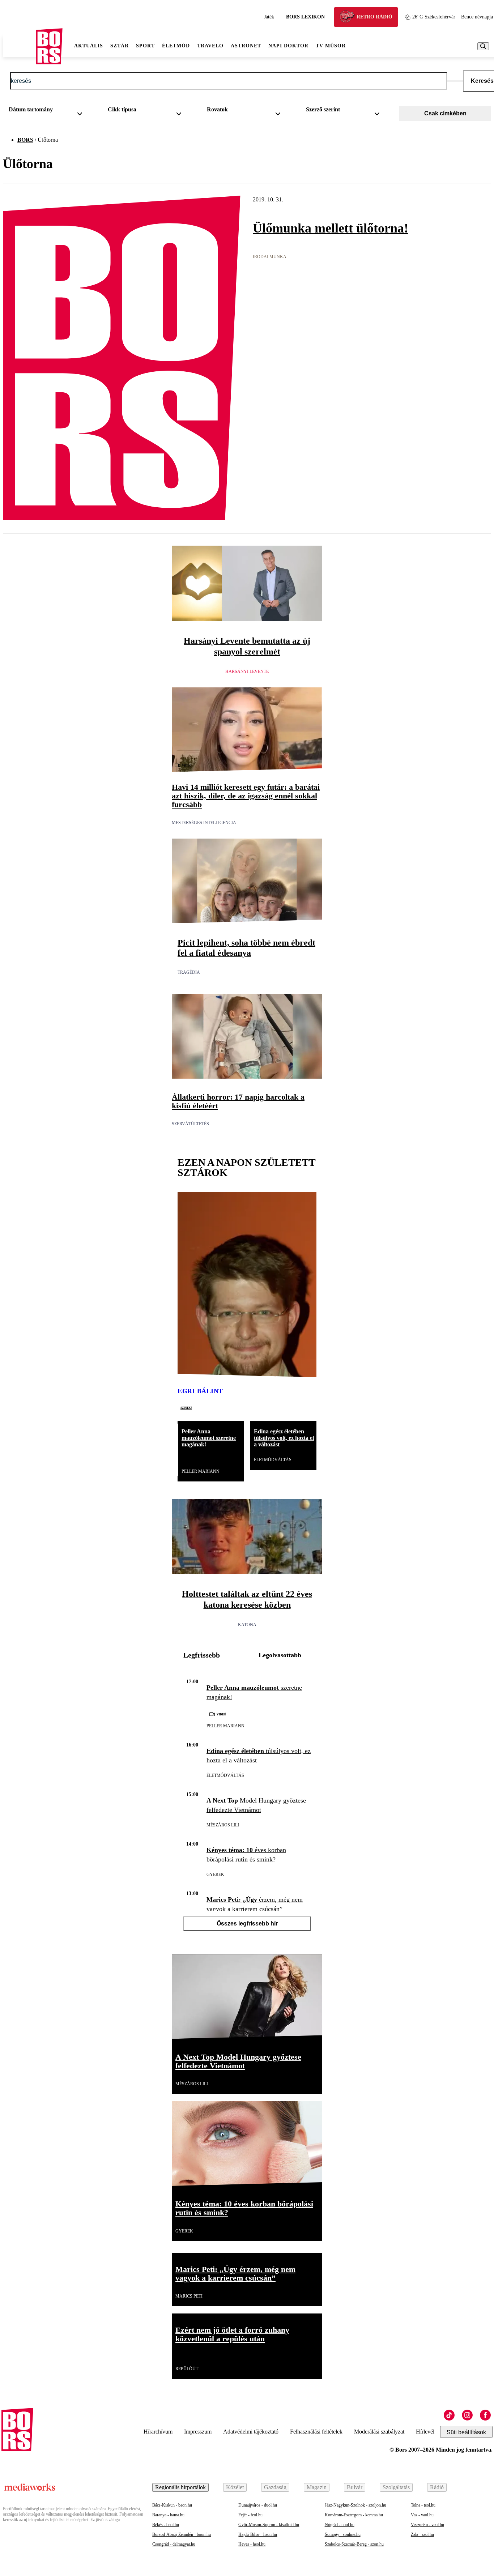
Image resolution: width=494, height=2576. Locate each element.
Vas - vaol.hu (422, 2515)
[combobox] (48, 111)
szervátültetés (190, 1124)
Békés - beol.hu (166, 2525)
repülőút (187, 2369)
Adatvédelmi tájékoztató (251, 2432)
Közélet (235, 2487)
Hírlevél (425, 2432)
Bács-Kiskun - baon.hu (172, 2505)
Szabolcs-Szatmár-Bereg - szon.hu (354, 2544)
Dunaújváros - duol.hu (258, 2505)
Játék (269, 17)
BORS (25, 140)
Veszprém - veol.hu (427, 2525)
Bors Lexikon (305, 17)
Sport (145, 46)
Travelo (210, 46)
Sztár (120, 46)
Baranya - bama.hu (168, 2515)
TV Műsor (331, 46)
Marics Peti (189, 2296)
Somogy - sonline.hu (343, 2534)
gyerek (215, 1875)
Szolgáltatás (396, 2487)
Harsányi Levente (247, 671)
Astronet (246, 46)
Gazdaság (275, 2487)
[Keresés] (483, 46)
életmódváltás (273, 1460)
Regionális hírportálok (180, 2487)
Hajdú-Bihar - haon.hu (258, 2534)
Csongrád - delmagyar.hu (174, 2544)
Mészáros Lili (223, 1825)
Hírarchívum (158, 2432)
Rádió (437, 2487)
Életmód (176, 46)
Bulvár (355, 2487)
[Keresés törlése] (455, 81)
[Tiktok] (449, 2415)
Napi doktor (288, 46)
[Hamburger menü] (20, 46)
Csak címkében (445, 113)
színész (186, 1407)
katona (247, 1625)
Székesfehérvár (434, 17)
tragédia (189, 972)
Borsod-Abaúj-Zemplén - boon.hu (182, 2534)
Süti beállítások (466, 2432)
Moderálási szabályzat (379, 2432)
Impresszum (198, 2432)
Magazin (317, 2487)
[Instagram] (467, 2415)
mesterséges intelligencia (204, 823)
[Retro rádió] (350, 18)
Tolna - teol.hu (423, 2505)
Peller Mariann (201, 1471)
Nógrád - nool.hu (340, 2525)
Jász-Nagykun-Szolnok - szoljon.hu (355, 2505)
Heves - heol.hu (252, 2544)
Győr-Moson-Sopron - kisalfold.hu (269, 2525)
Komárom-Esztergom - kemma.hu (354, 2515)
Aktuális (89, 46)
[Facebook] (485, 2415)
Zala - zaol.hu (422, 2534)
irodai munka (270, 257)
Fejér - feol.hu (250, 2515)
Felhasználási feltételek (316, 2432)
